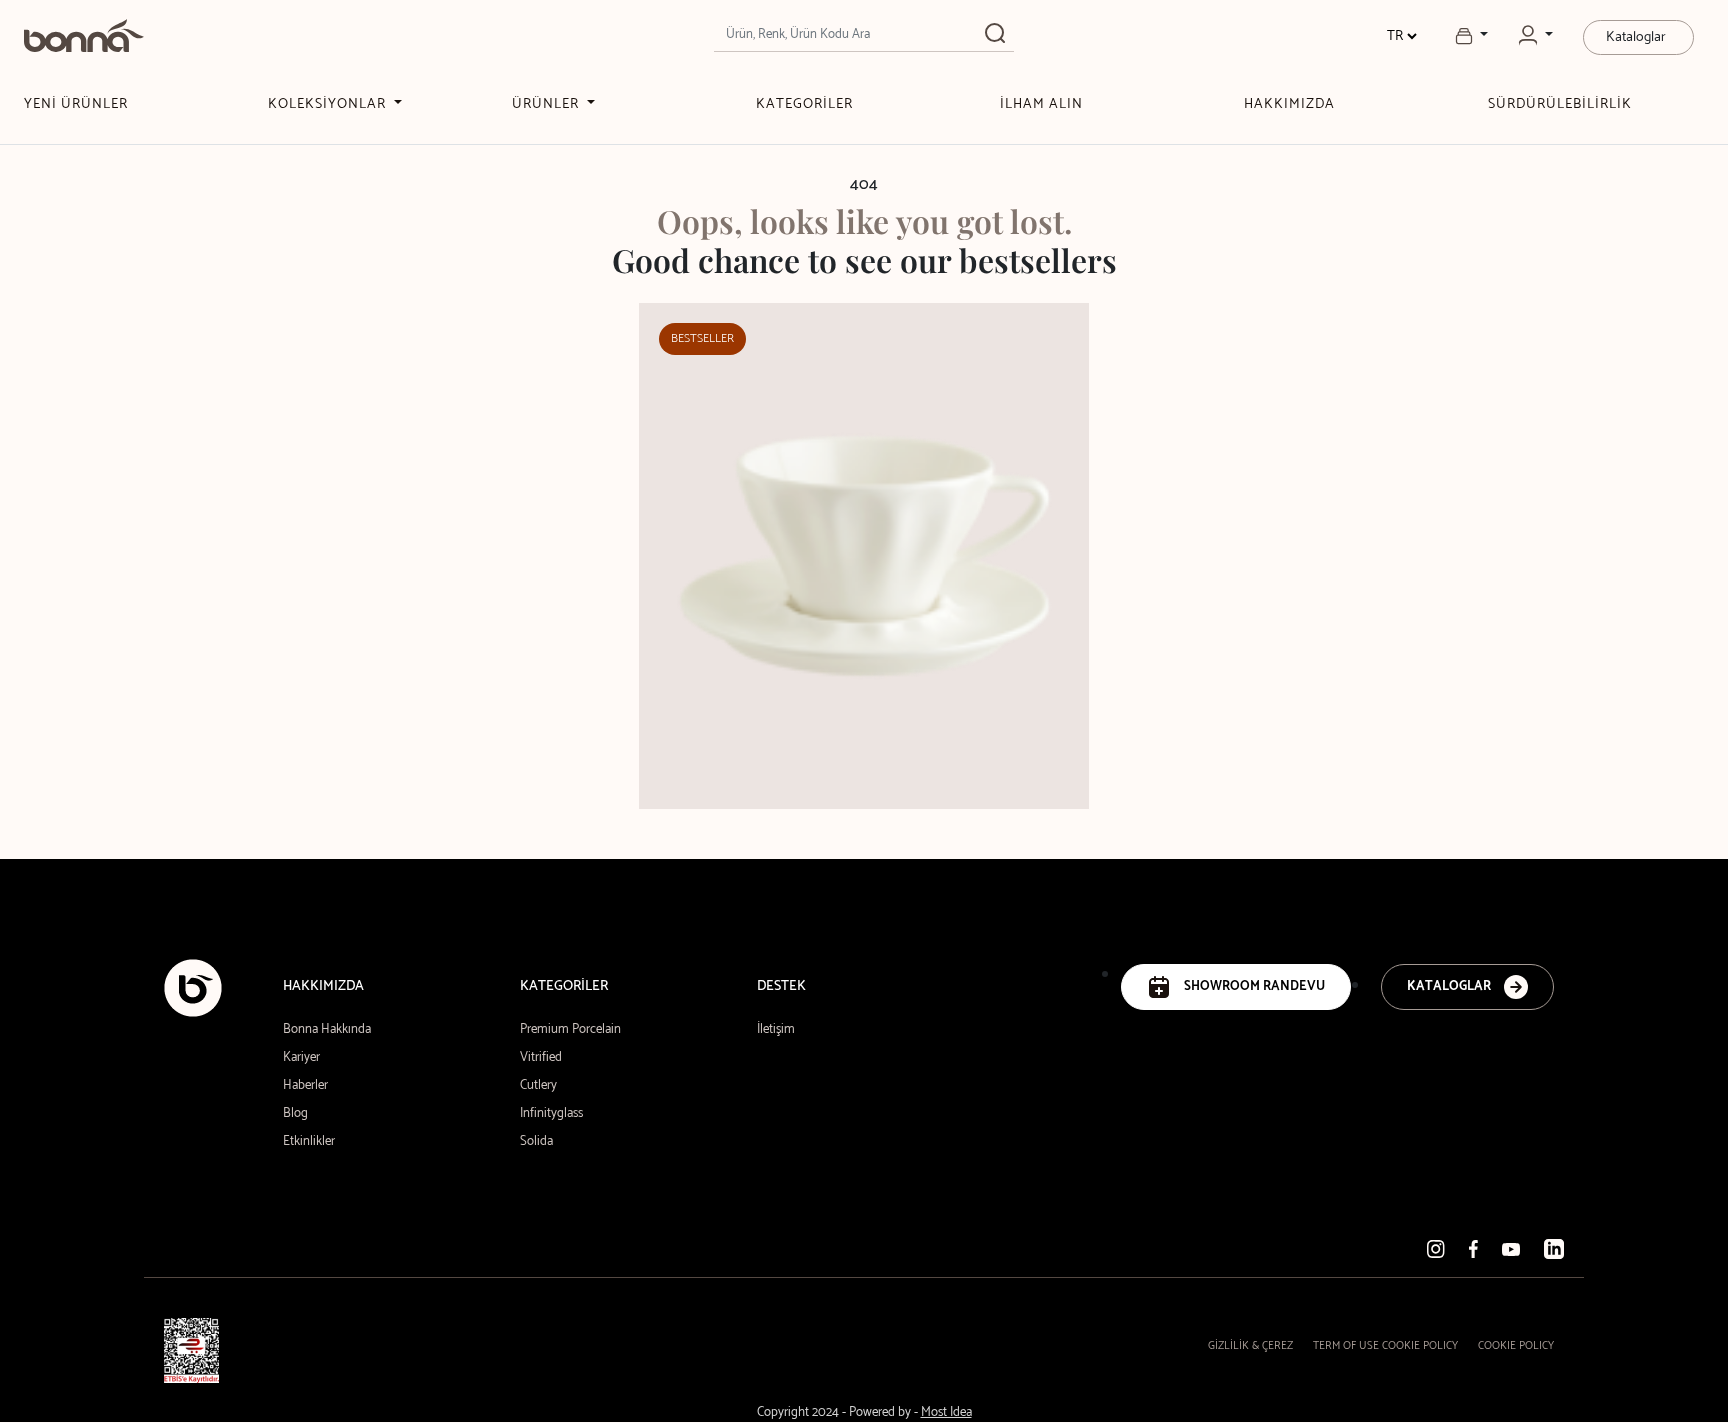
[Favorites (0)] (1471, 36)
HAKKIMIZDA (1289, 104)
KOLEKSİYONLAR (329, 104)
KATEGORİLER (804, 104)
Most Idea (946, 1412)
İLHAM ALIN (1041, 104)
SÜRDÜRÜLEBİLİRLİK (1560, 104)
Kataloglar (1636, 37)
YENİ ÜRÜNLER (76, 104)
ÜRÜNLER (547, 104)
